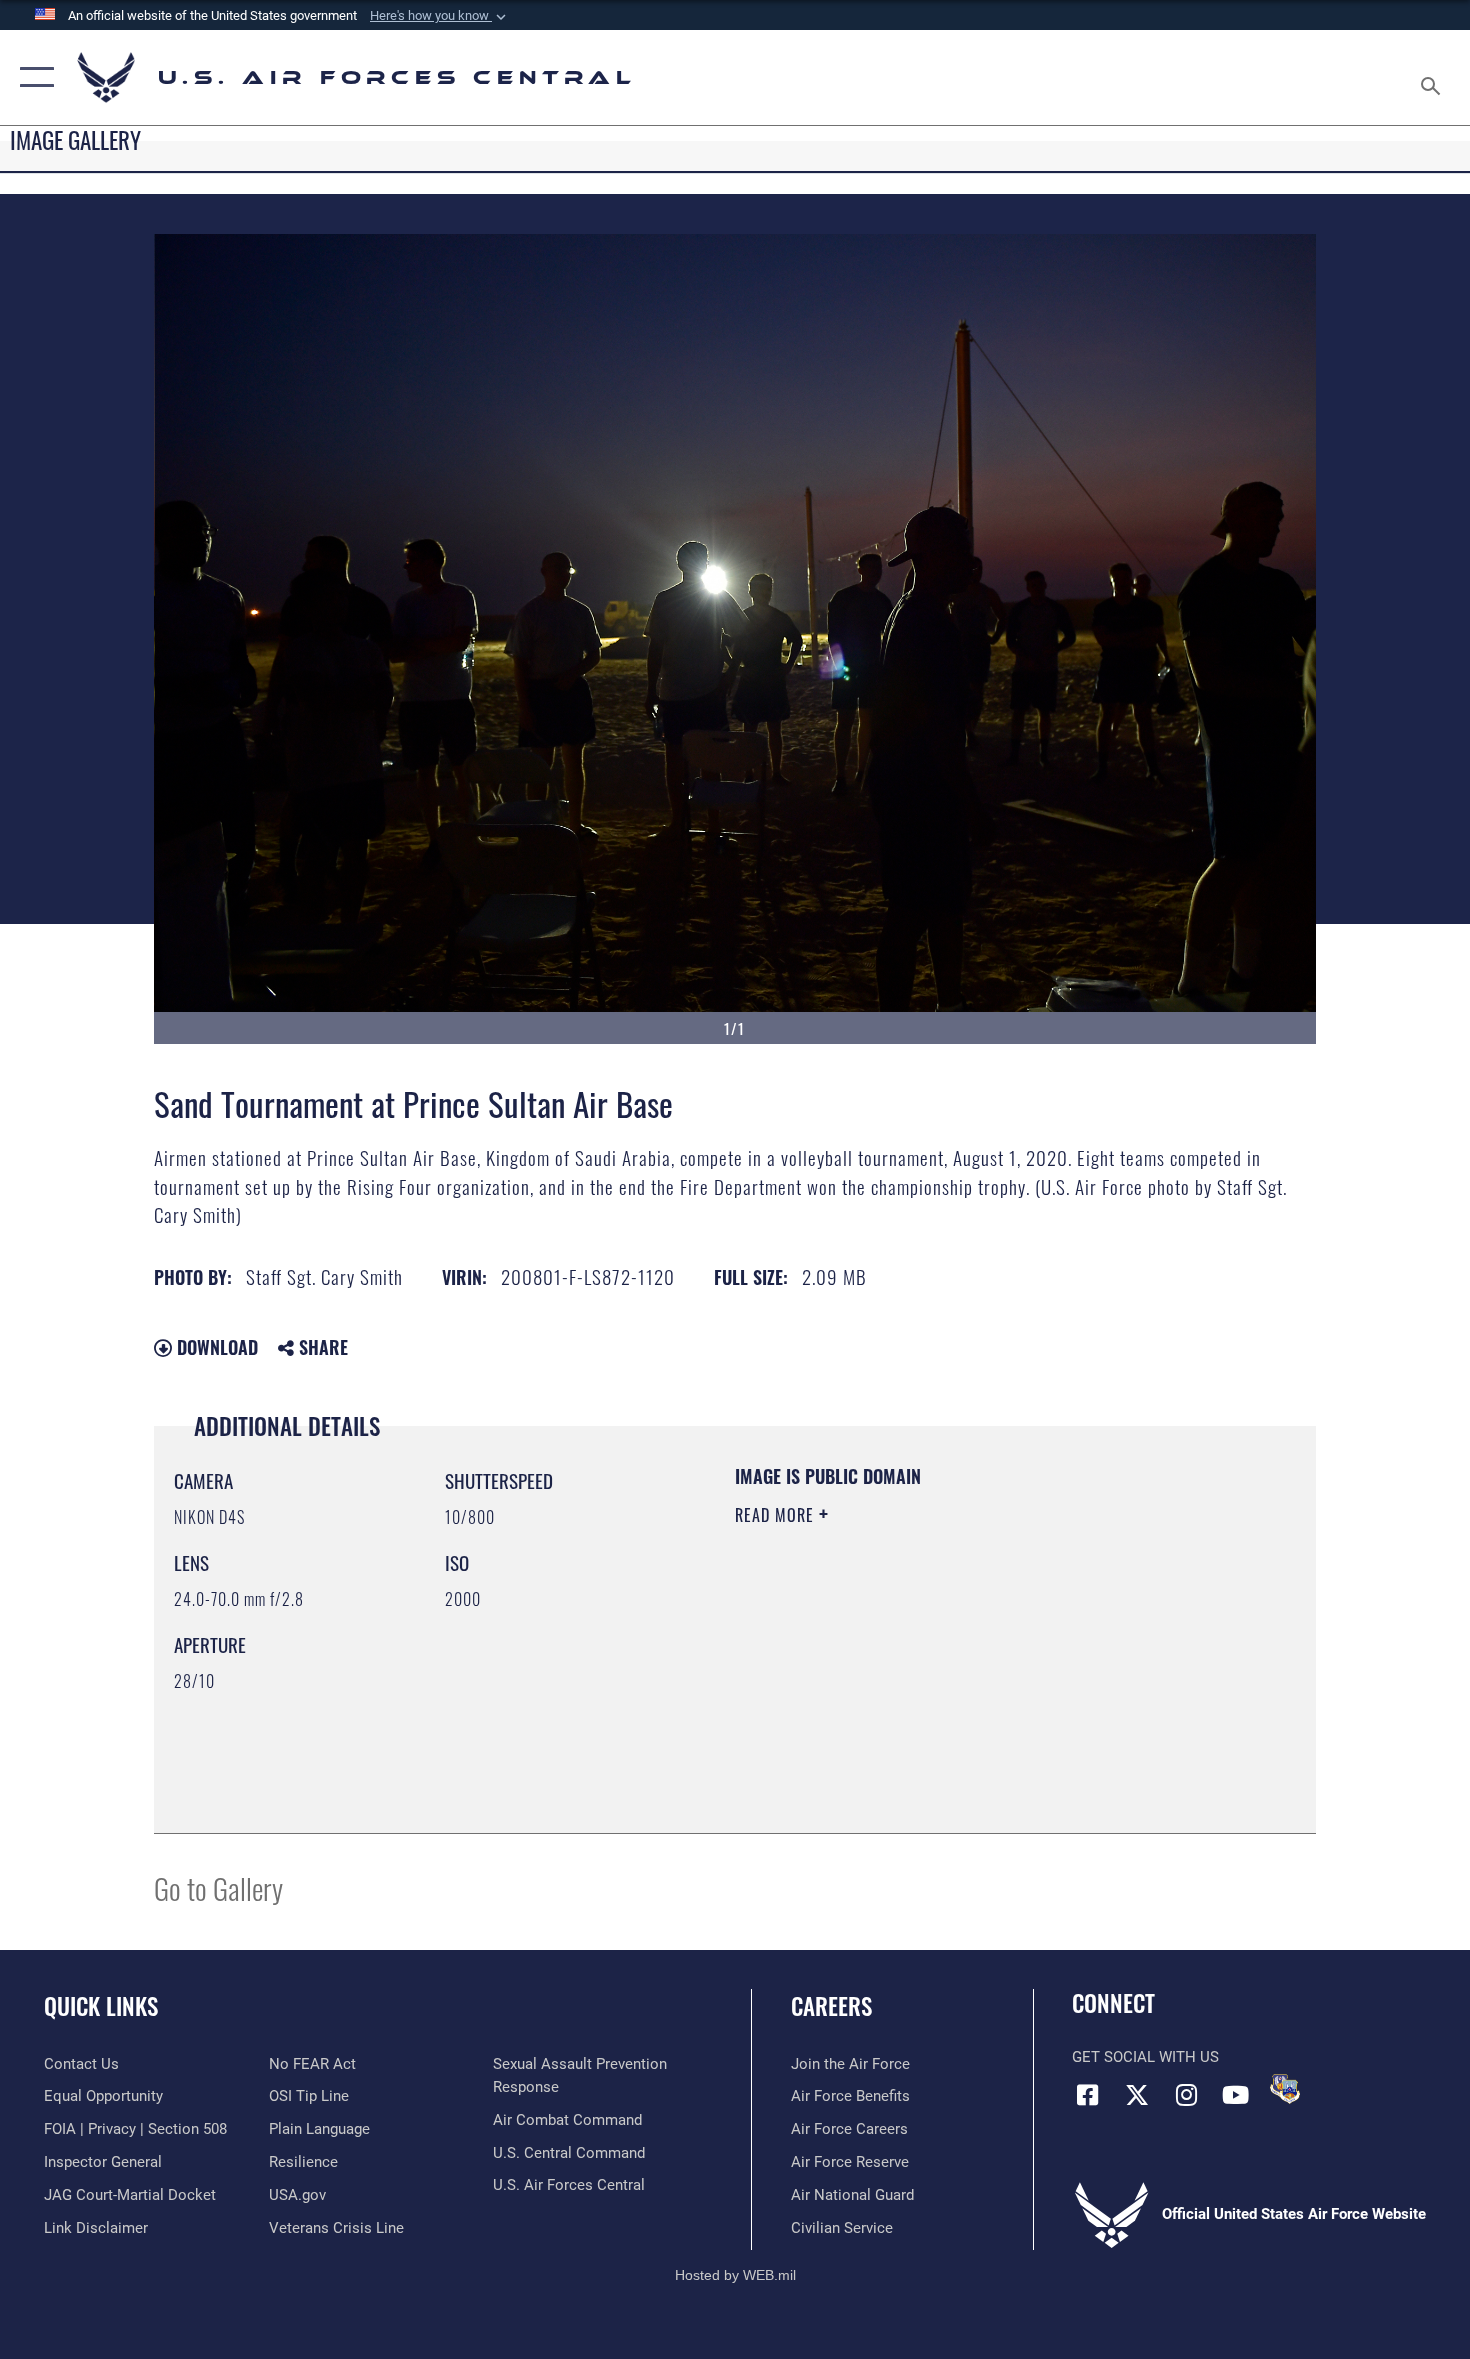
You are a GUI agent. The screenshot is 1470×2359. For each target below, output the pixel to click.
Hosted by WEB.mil (735, 2275)
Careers (831, 2006)
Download (215, 1347)
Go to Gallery (218, 1887)
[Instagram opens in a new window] (1186, 2095)
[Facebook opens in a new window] (1087, 2095)
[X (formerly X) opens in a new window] (1137, 2095)
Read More (777, 1515)
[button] (440, 16)
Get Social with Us (1145, 2057)
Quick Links (101, 2006)
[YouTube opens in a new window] (1235, 2095)
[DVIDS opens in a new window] (1285, 2089)
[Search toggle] (1433, 77)
